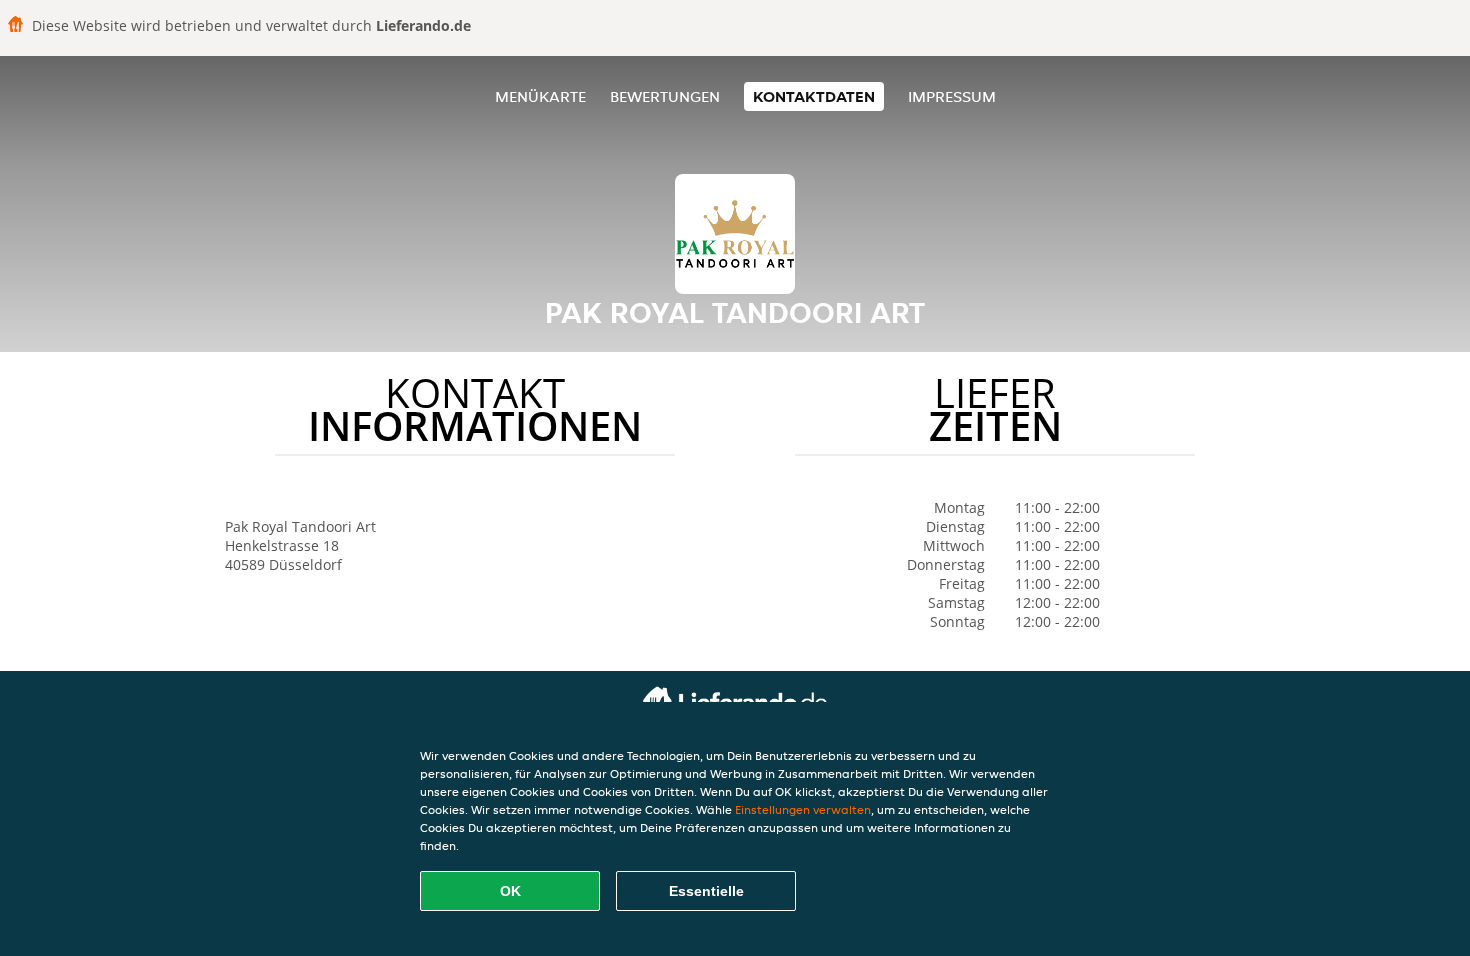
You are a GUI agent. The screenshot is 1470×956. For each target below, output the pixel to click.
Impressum (952, 96)
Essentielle (706, 891)
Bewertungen (665, 96)
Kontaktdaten (814, 96)
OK (510, 891)
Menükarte (540, 96)
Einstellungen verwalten (803, 809)
